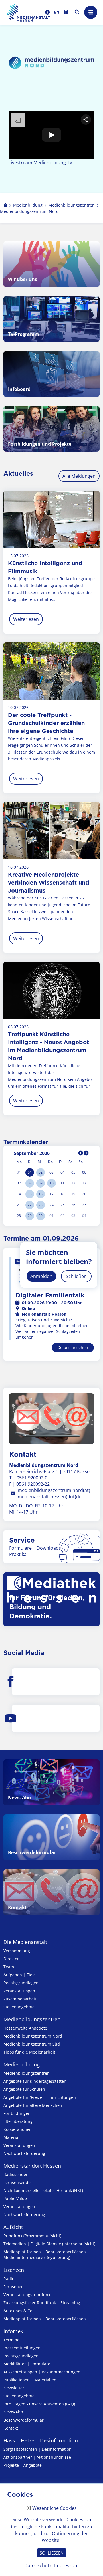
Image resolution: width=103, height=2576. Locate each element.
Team (9, 1967)
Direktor (11, 1959)
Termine (11, 2340)
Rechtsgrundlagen (21, 1983)
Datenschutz (38, 2565)
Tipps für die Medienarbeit (29, 2052)
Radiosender (16, 2174)
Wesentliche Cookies (55, 2508)
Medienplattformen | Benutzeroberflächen (45, 2319)
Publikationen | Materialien (30, 2380)
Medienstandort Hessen (32, 2166)
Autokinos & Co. (18, 2311)
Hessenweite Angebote (25, 2028)
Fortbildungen (17, 2113)
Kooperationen (18, 2129)
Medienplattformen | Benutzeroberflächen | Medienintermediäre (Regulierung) (46, 2255)
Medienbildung (22, 2064)
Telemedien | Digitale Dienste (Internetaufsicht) (49, 2244)
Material (11, 2137)
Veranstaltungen (19, 1991)
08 (30, 1183)
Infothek (13, 2331)
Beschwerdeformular (24, 2420)
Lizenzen (14, 2270)
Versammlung (17, 1951)
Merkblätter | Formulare (27, 2364)
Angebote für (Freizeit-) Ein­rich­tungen (40, 2097)
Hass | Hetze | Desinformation (41, 2440)
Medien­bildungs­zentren (32, 2019)
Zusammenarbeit (20, 1999)
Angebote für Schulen (24, 2089)
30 (41, 1216)
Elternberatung (18, 2121)
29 (30, 1216)
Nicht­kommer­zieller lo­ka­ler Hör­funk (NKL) (43, 2190)
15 (30, 1194)
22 (30, 1205)
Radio (9, 2279)
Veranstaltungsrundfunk (27, 2295)
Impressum (66, 2565)
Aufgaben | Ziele (20, 1975)
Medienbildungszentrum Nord (33, 2036)
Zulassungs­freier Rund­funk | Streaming (42, 2303)
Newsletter (14, 2388)
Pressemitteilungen (22, 2348)
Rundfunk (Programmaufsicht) (32, 2236)
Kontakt (11, 2428)
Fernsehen (14, 2287)
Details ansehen (73, 1347)
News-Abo (13, 2412)
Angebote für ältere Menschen (33, 2105)
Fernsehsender (18, 2182)
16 (41, 1194)
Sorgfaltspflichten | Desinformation (37, 2449)
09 (41, 1183)
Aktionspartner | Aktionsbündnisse (37, 2457)
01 (30, 1172)
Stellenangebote (19, 2007)
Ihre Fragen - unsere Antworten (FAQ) (39, 2404)
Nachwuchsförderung (24, 2153)
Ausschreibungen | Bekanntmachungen (42, 2372)
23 (41, 1205)
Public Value (15, 2198)
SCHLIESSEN (52, 2553)
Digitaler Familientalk (50, 1295)
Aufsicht (13, 2227)
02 (41, 1172)
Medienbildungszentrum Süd (32, 2044)
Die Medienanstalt (25, 1942)
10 (51, 1183)
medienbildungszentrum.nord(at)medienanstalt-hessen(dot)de (54, 1493)
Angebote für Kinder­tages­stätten (35, 2081)
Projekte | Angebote (23, 2465)
